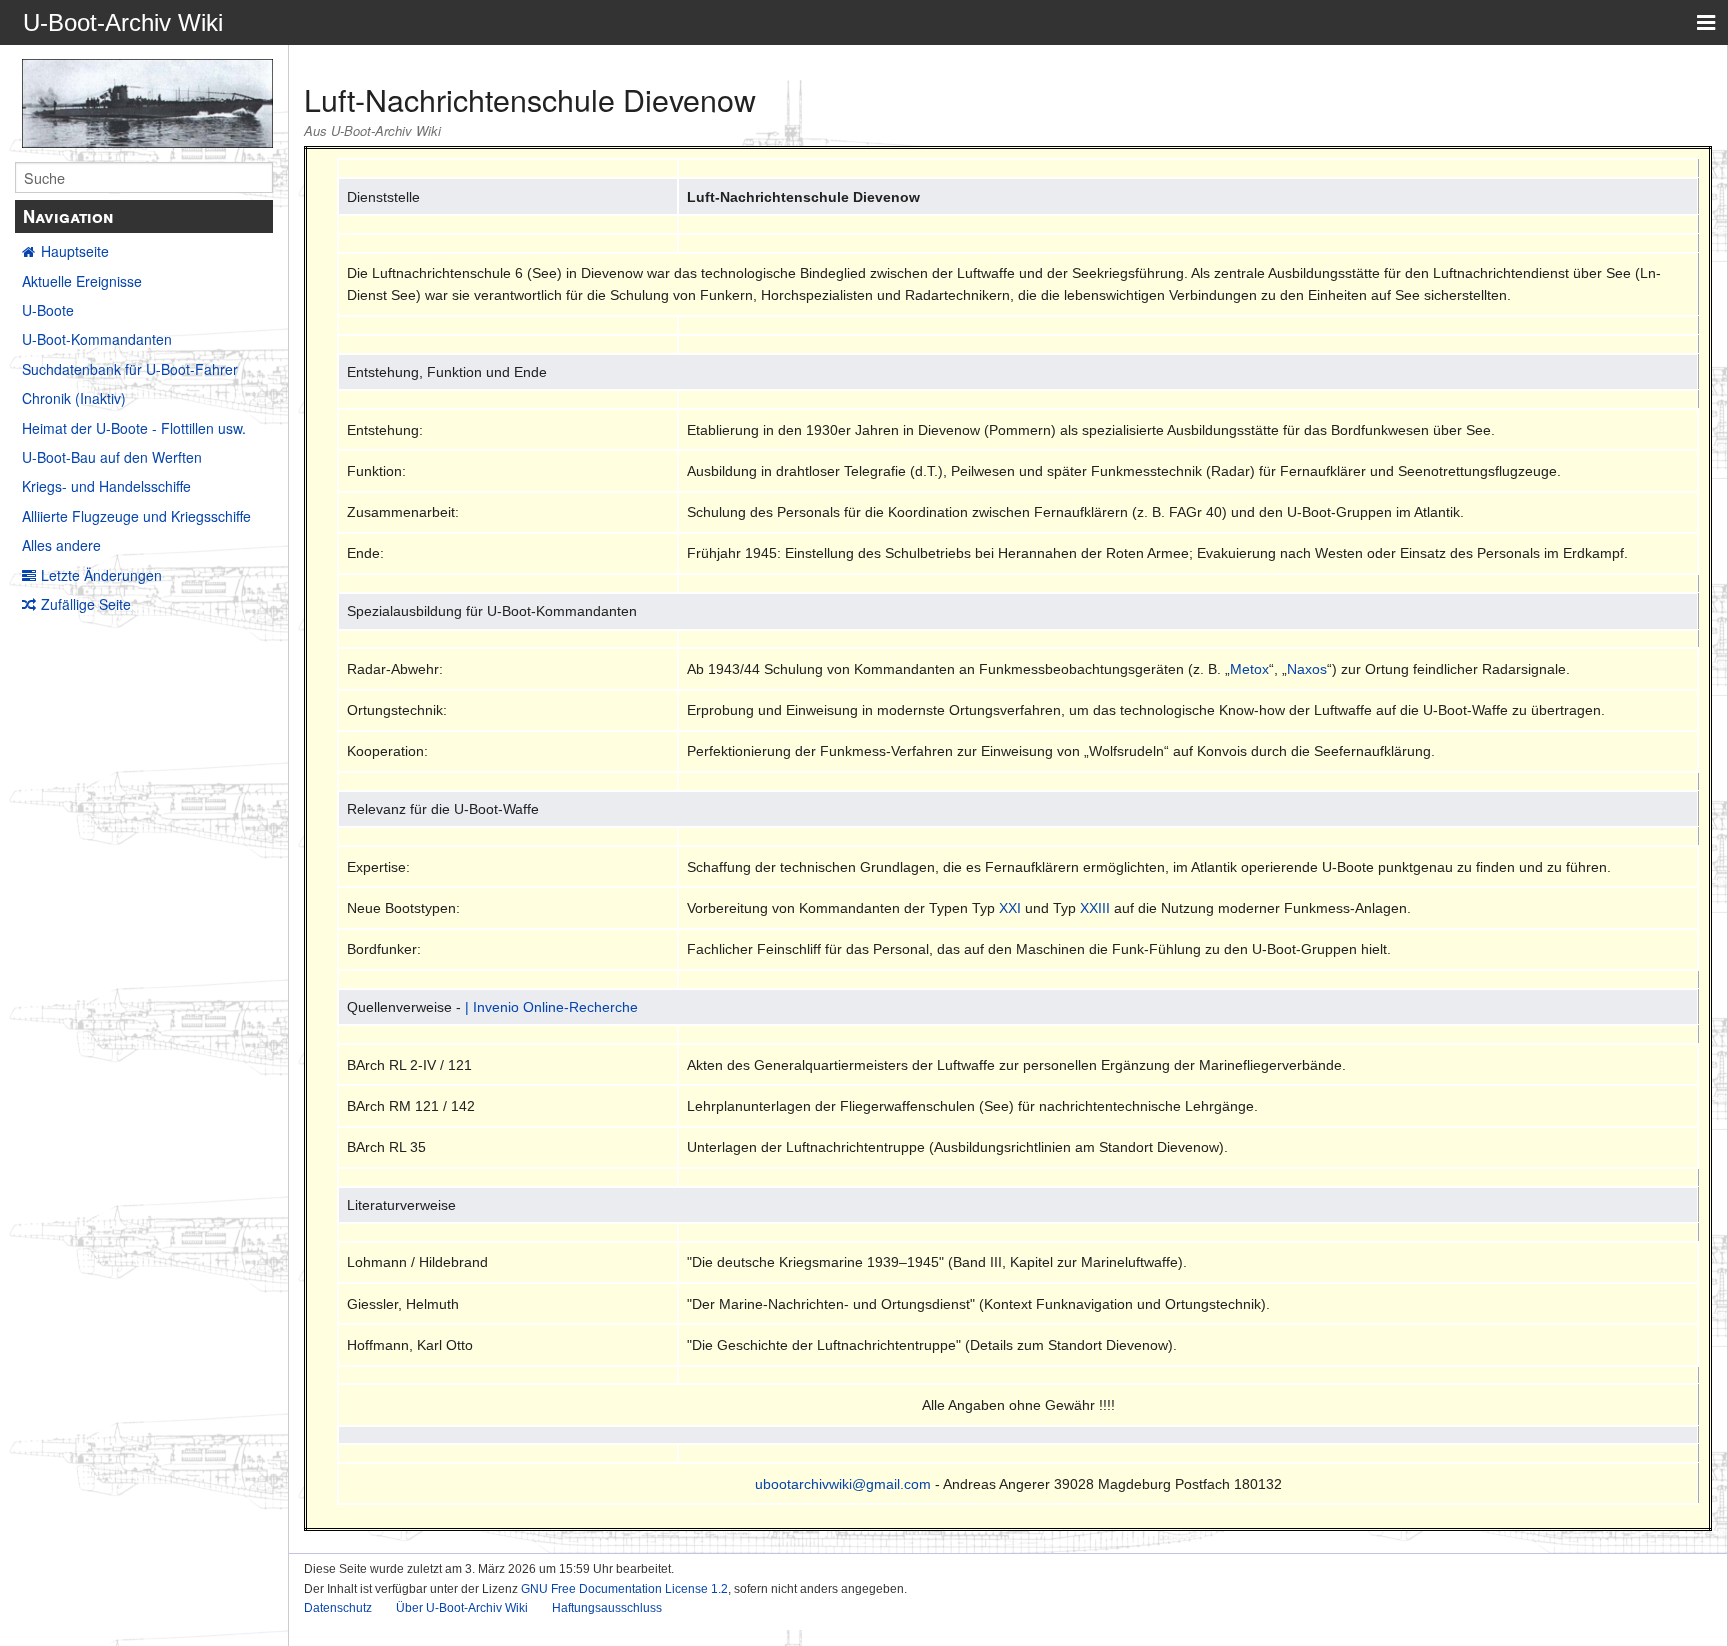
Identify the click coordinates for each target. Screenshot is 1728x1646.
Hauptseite (75, 251)
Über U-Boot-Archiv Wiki (462, 1608)
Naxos (1307, 669)
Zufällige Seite (86, 604)
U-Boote (48, 310)
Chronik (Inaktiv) (74, 398)
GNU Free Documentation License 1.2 (624, 1589)
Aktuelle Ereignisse (82, 281)
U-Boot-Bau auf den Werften (112, 457)
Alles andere (61, 545)
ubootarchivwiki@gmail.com (843, 1484)
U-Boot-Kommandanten (97, 339)
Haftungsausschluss (607, 1608)
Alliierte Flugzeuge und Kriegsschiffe (136, 516)
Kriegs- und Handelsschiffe (106, 486)
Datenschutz (338, 1608)
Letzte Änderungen (101, 575)
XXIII (1095, 908)
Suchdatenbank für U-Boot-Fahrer (130, 369)
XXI (1010, 908)
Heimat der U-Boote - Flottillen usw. (134, 428)
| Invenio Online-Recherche (551, 1007)
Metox (1249, 669)
